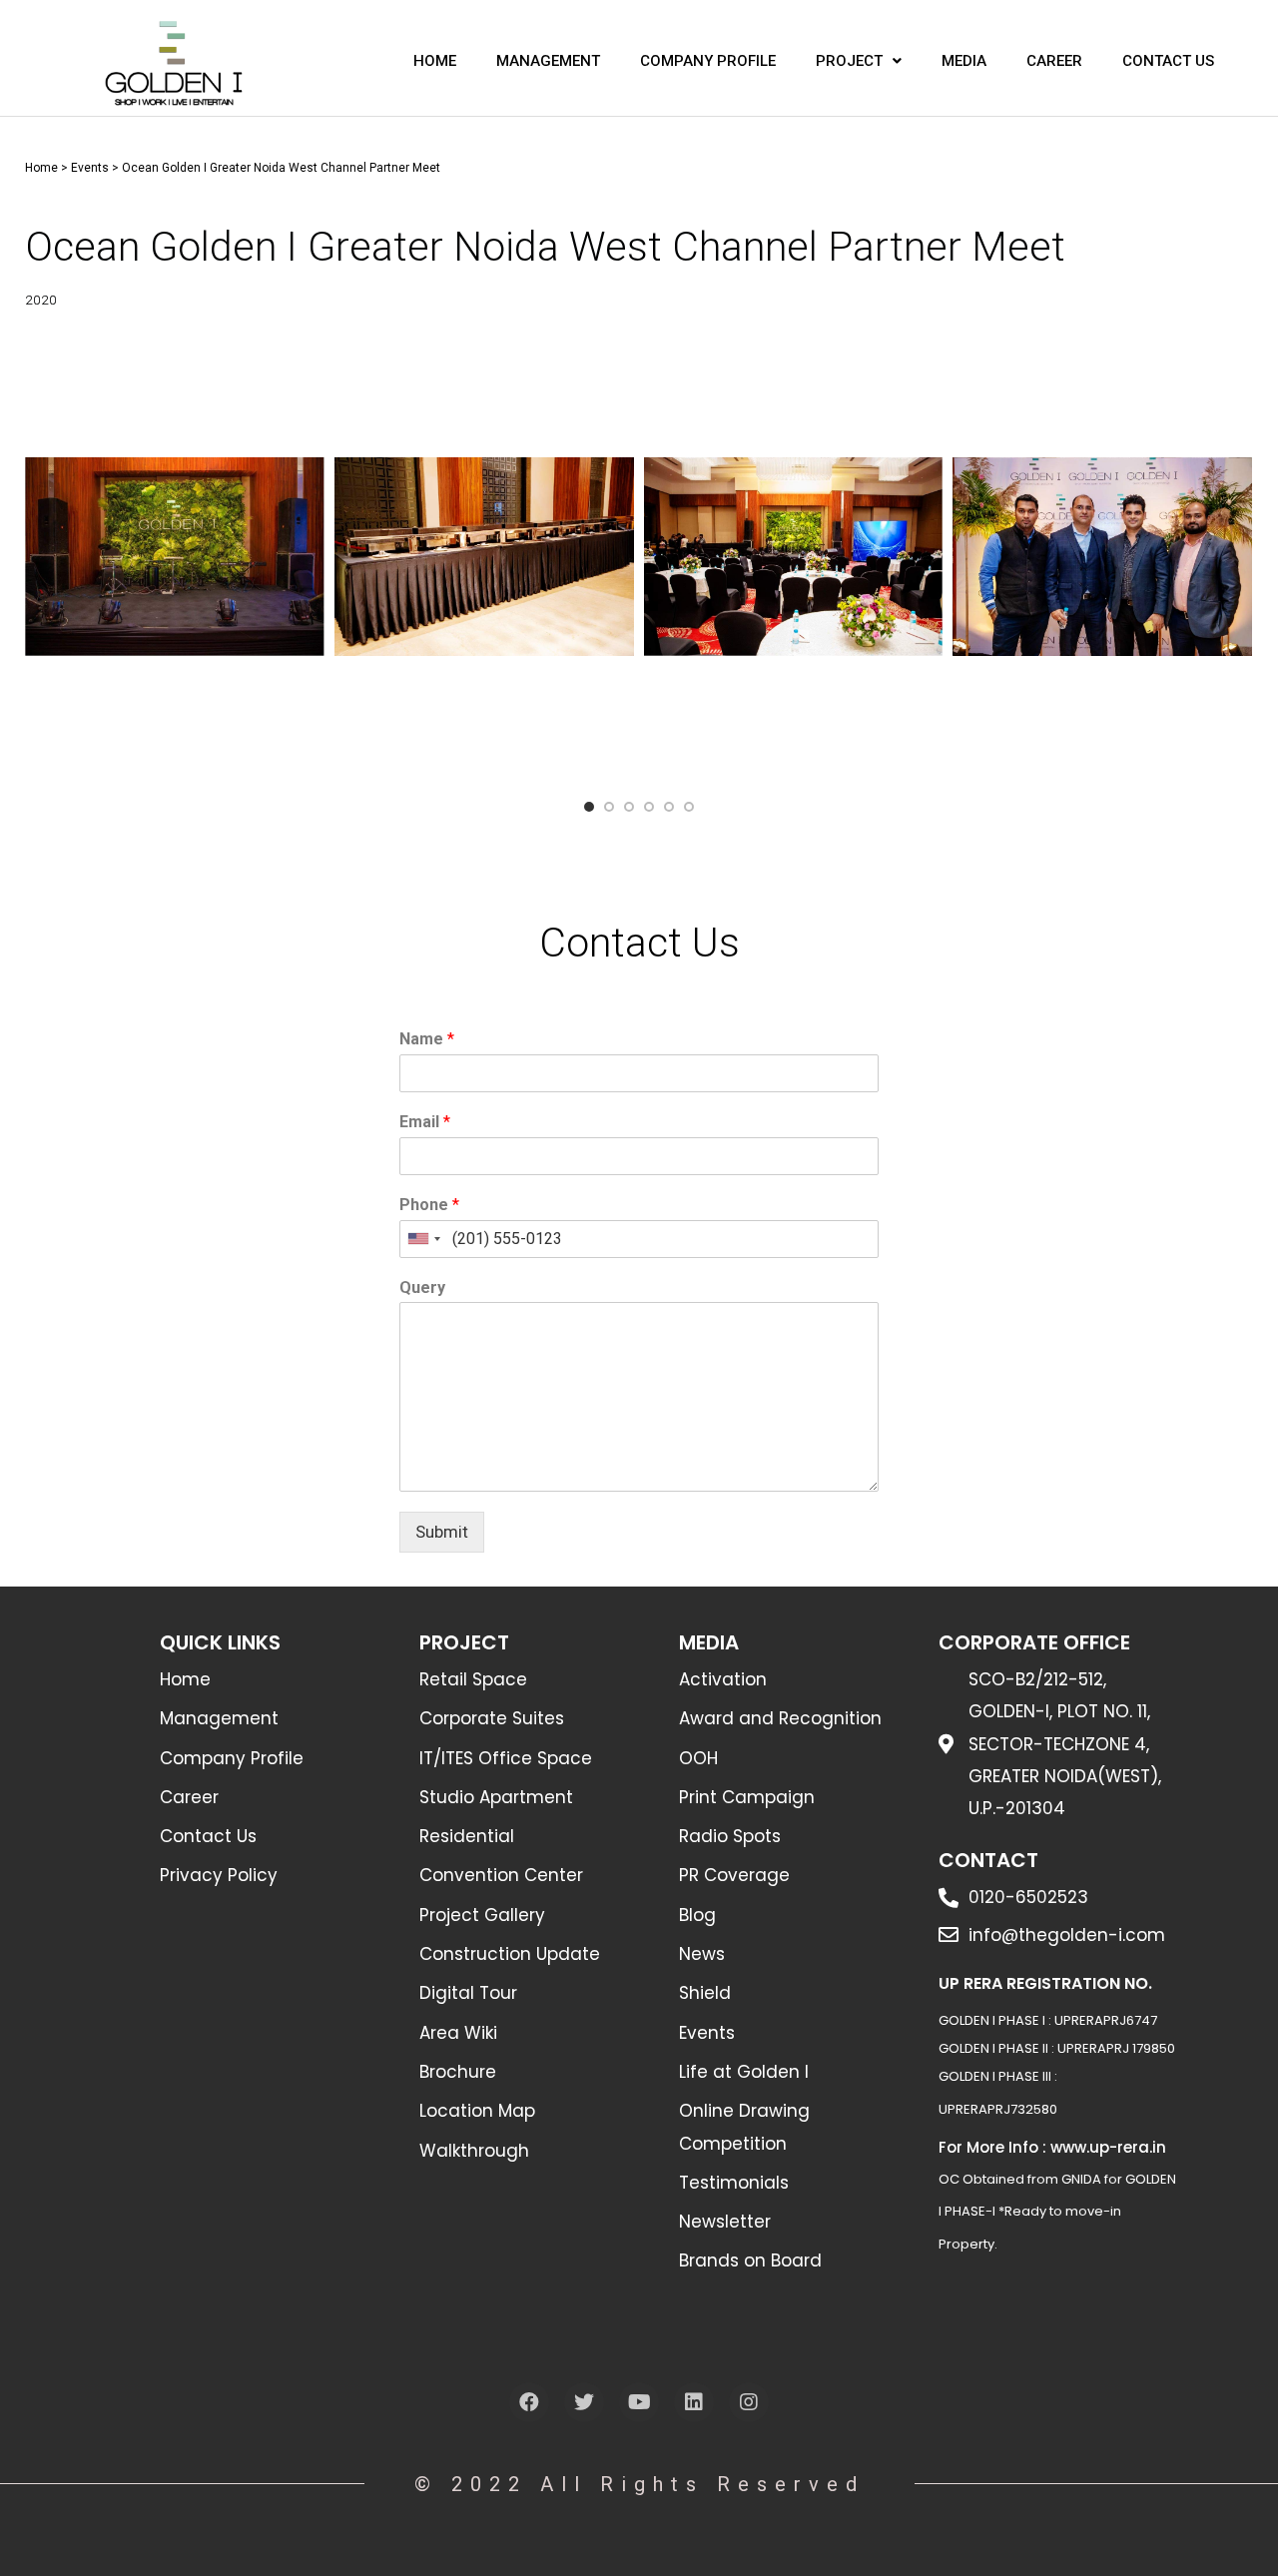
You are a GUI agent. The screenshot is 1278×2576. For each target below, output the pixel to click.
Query (422, 1288)
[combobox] (423, 1239)
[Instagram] (749, 2402)
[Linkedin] (694, 2402)
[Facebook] (529, 2402)
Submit (442, 1532)
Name (427, 1039)
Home (41, 168)
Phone (429, 1205)
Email (425, 1122)
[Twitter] (584, 2402)
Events (90, 168)
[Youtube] (639, 2402)
